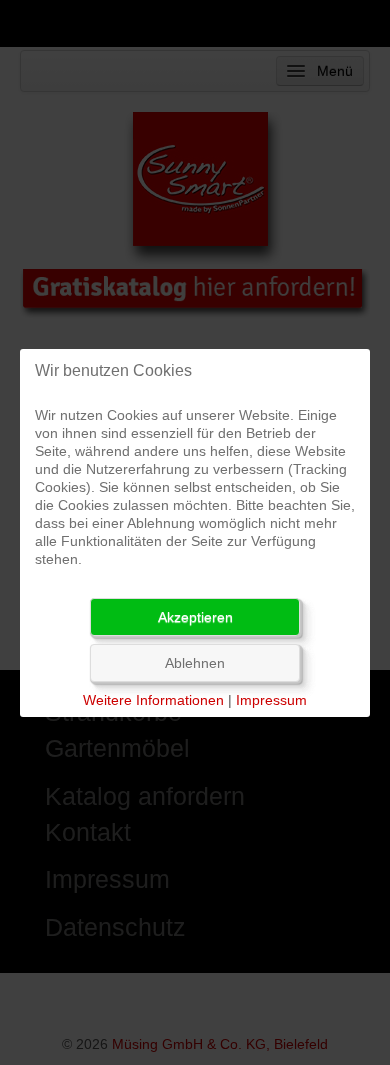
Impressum (271, 700)
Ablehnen (195, 663)
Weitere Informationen (153, 700)
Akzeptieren (195, 617)
